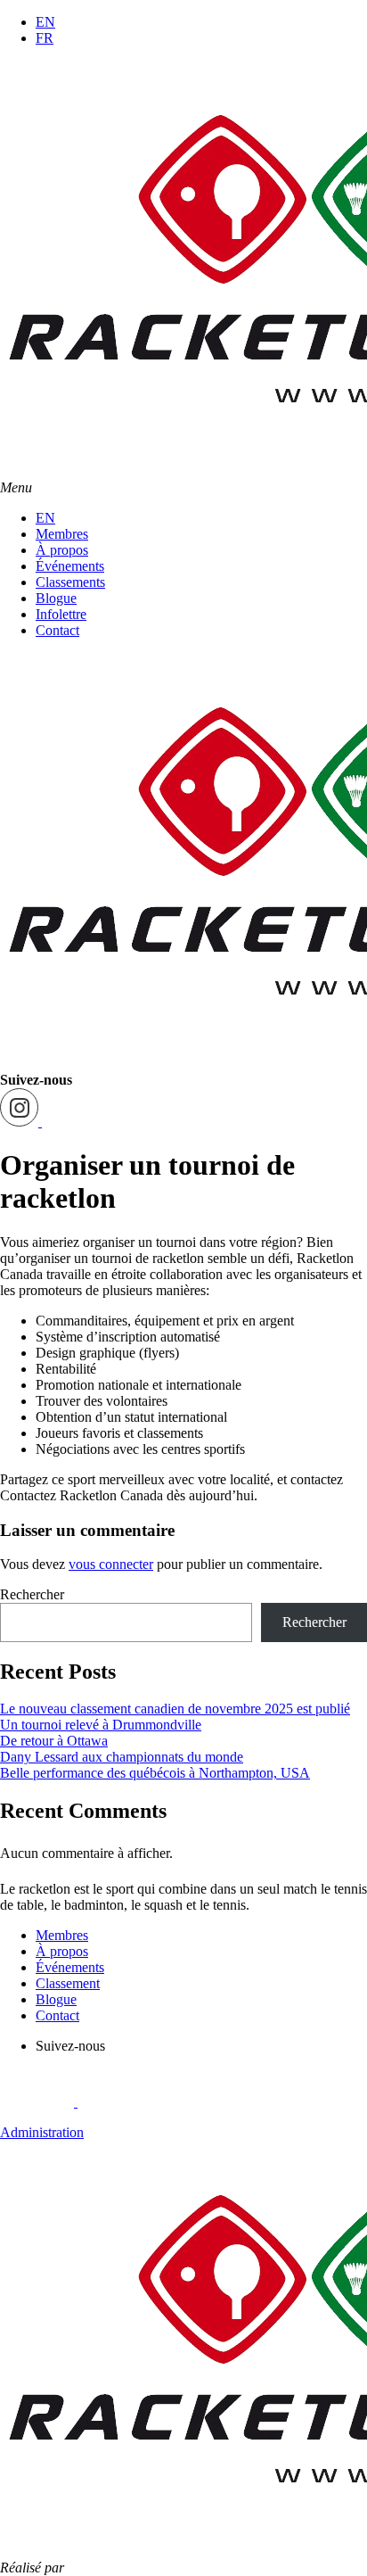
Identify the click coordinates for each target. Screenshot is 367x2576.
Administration (42, 2132)
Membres (62, 534)
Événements (70, 566)
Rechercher (32, 1594)
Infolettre (61, 614)
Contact (57, 630)
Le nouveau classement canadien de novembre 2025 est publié (175, 1709)
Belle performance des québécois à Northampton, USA (155, 1773)
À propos (62, 550)
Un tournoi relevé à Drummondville (101, 1725)
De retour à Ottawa (54, 1741)
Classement (68, 1983)
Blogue (56, 598)
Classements (70, 582)
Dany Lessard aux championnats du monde (122, 1757)
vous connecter (111, 1564)
